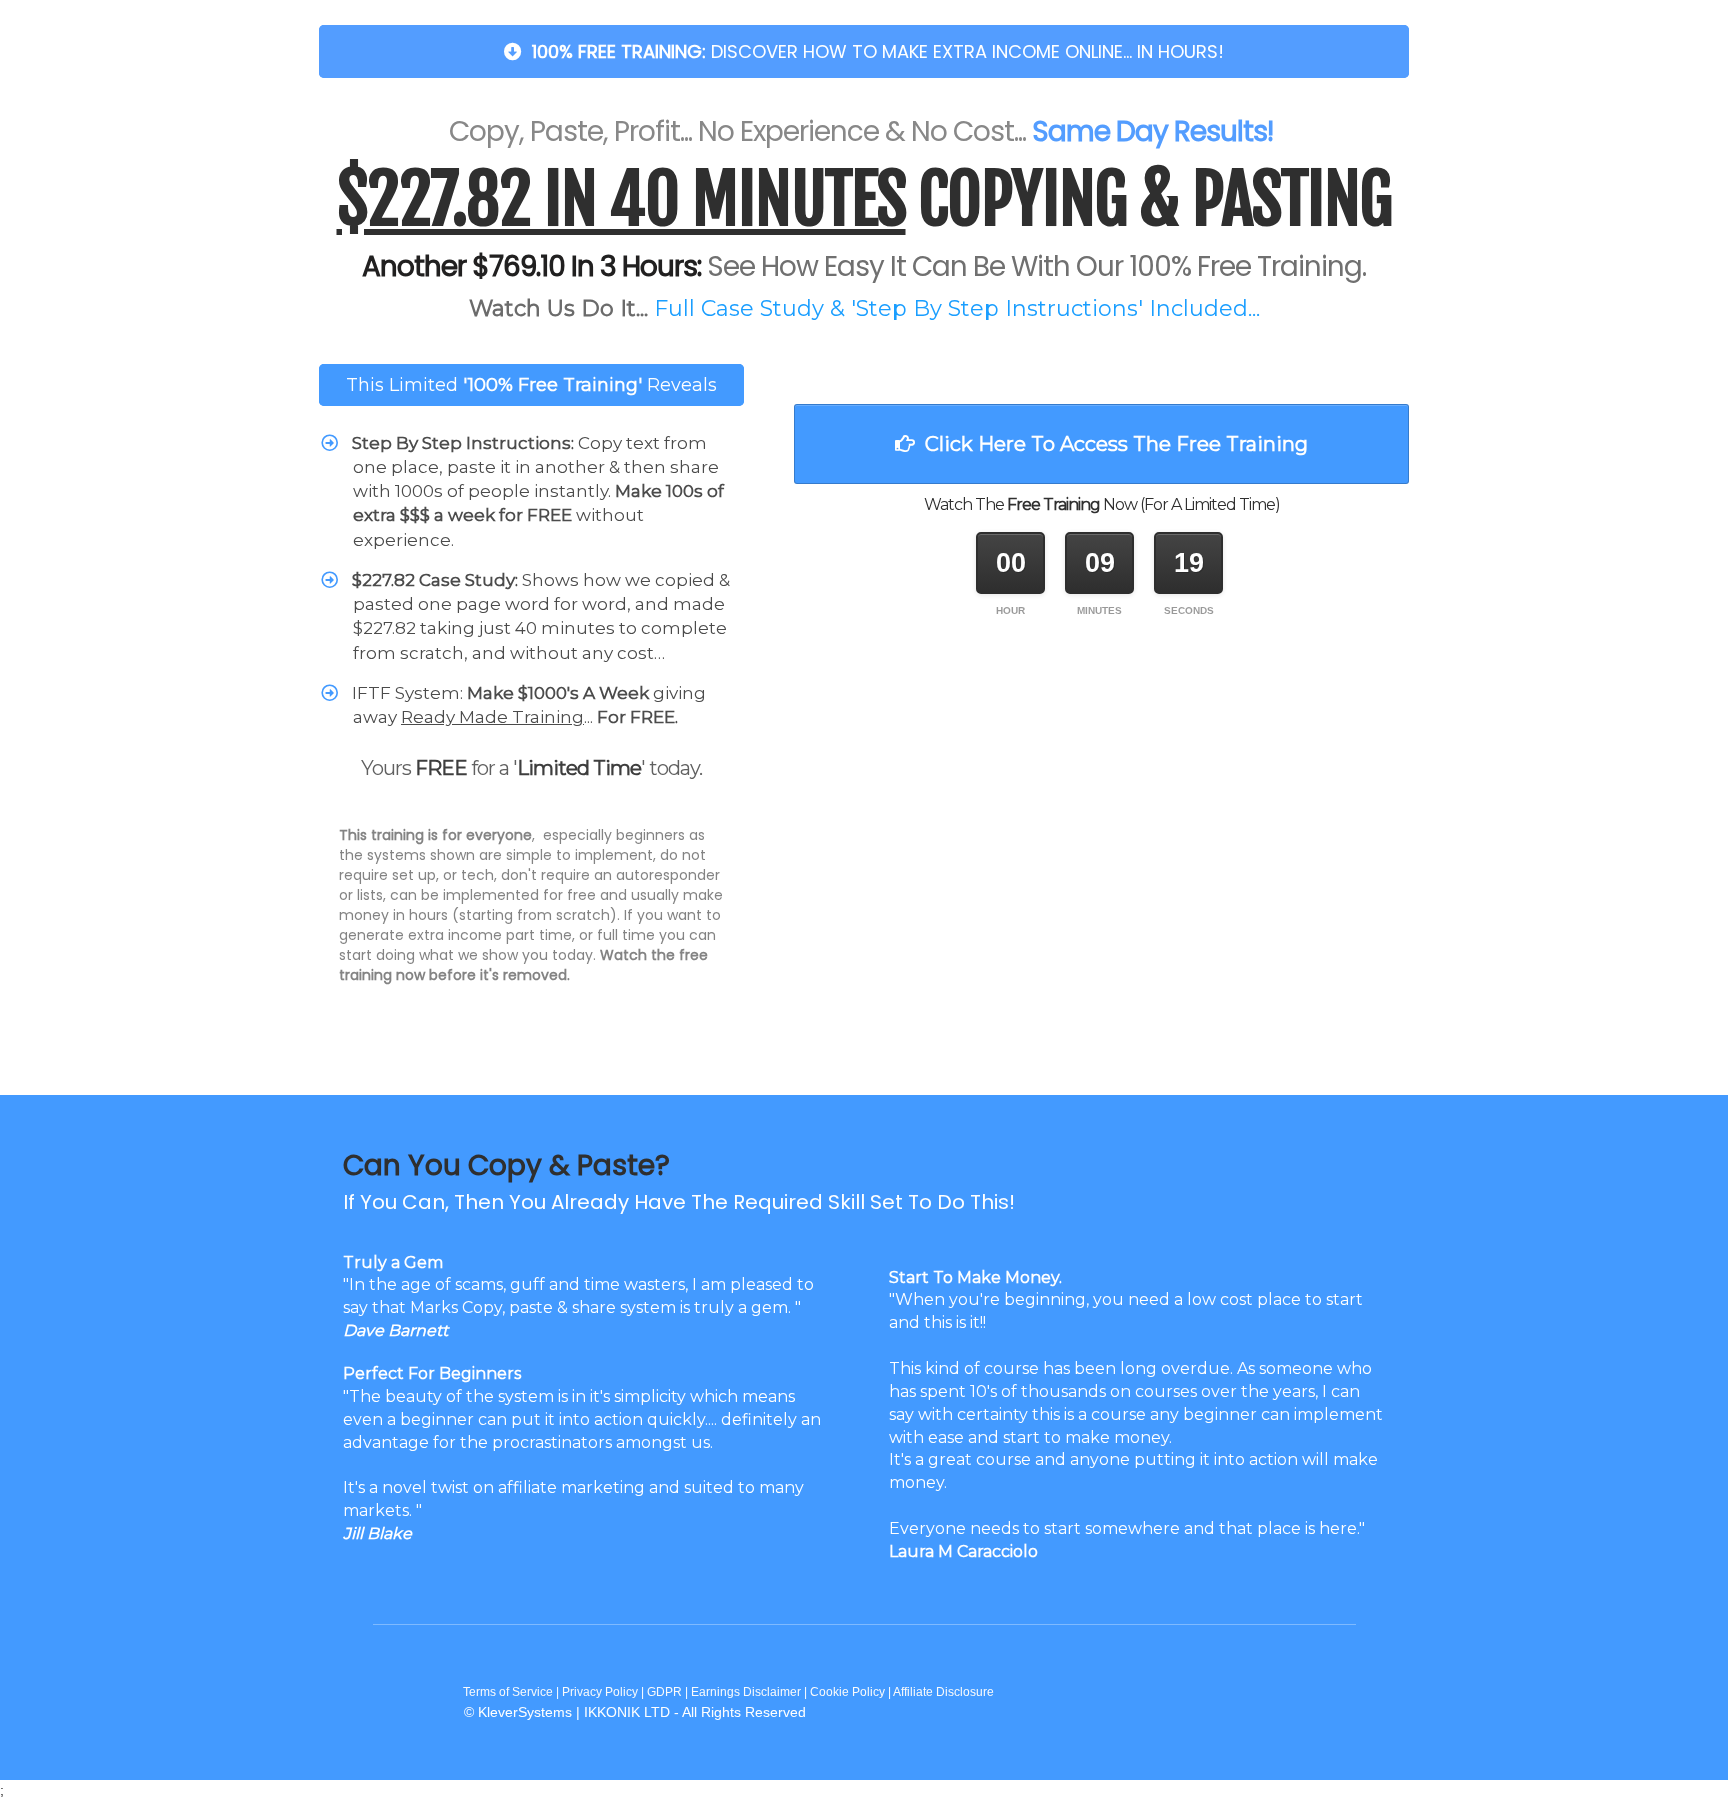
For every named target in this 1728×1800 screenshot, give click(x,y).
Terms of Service (506, 1692)
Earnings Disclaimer (746, 1692)
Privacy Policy (600, 1692)
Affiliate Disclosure (943, 1692)
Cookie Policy (847, 1692)
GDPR (664, 1692)
